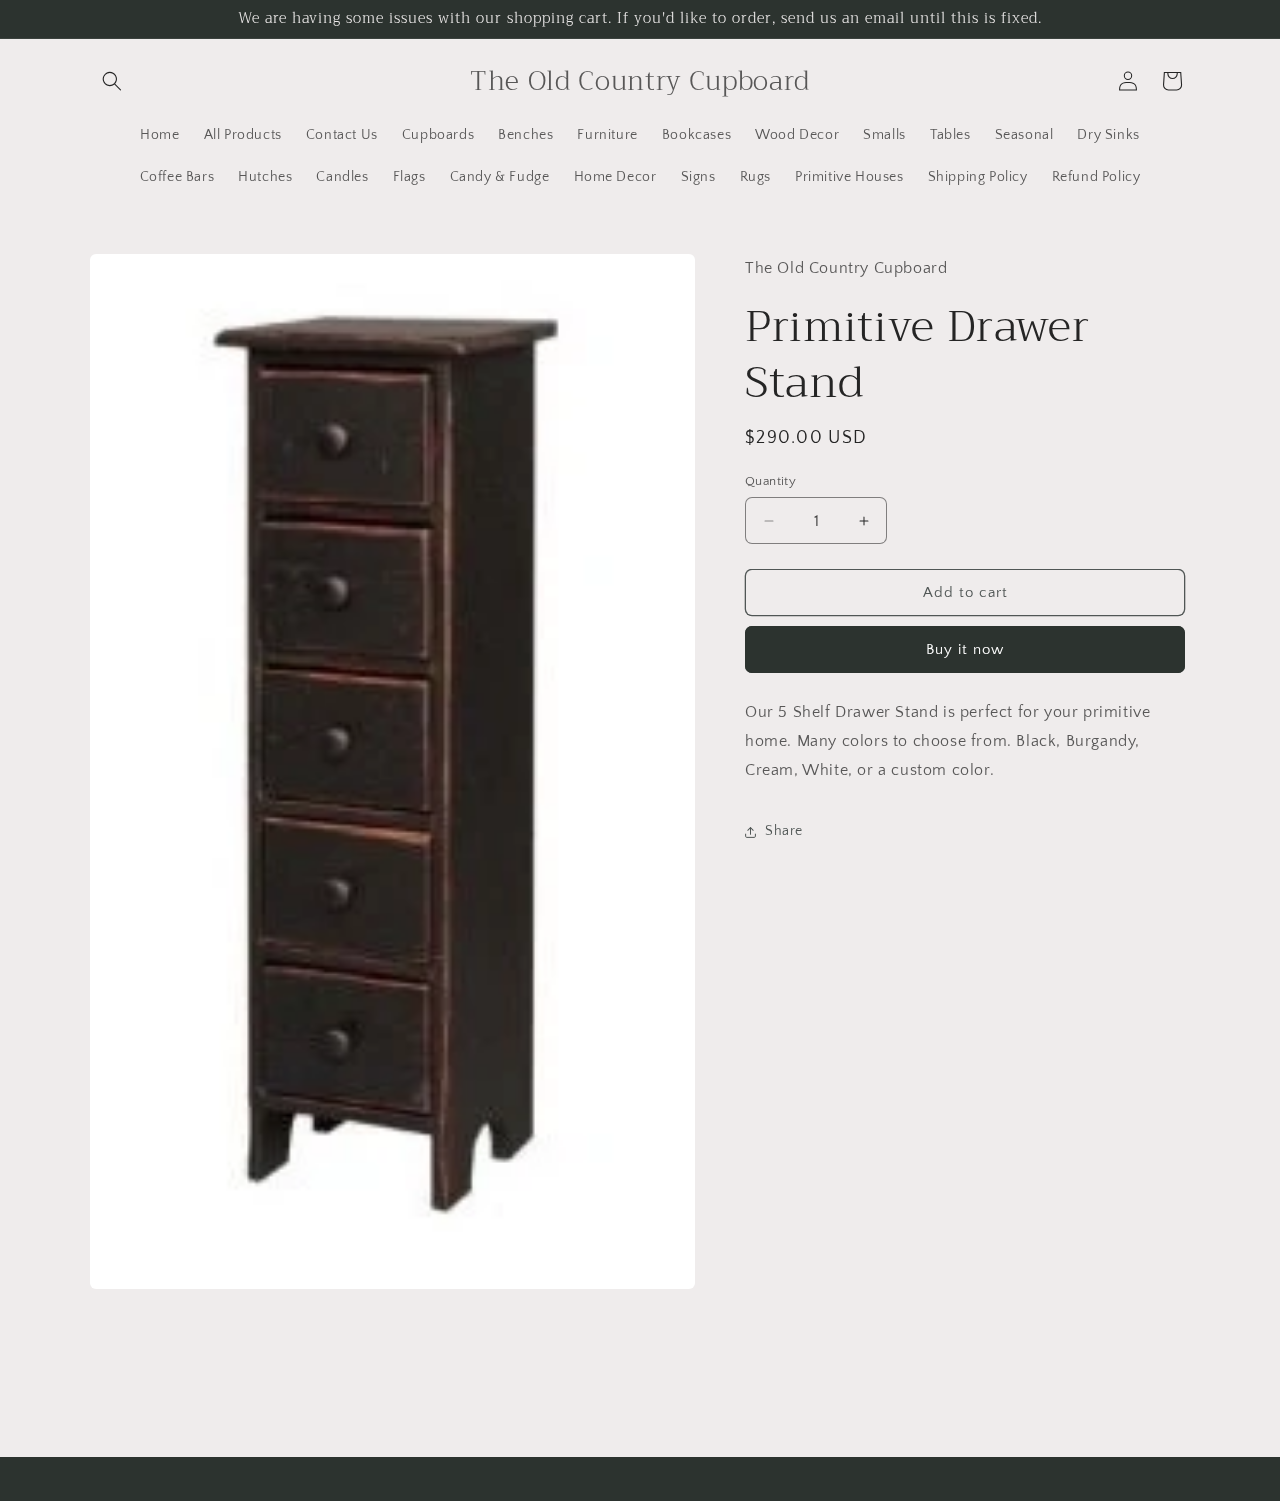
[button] (112, 81)
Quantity (770, 481)
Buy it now (965, 649)
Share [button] (784, 831)
